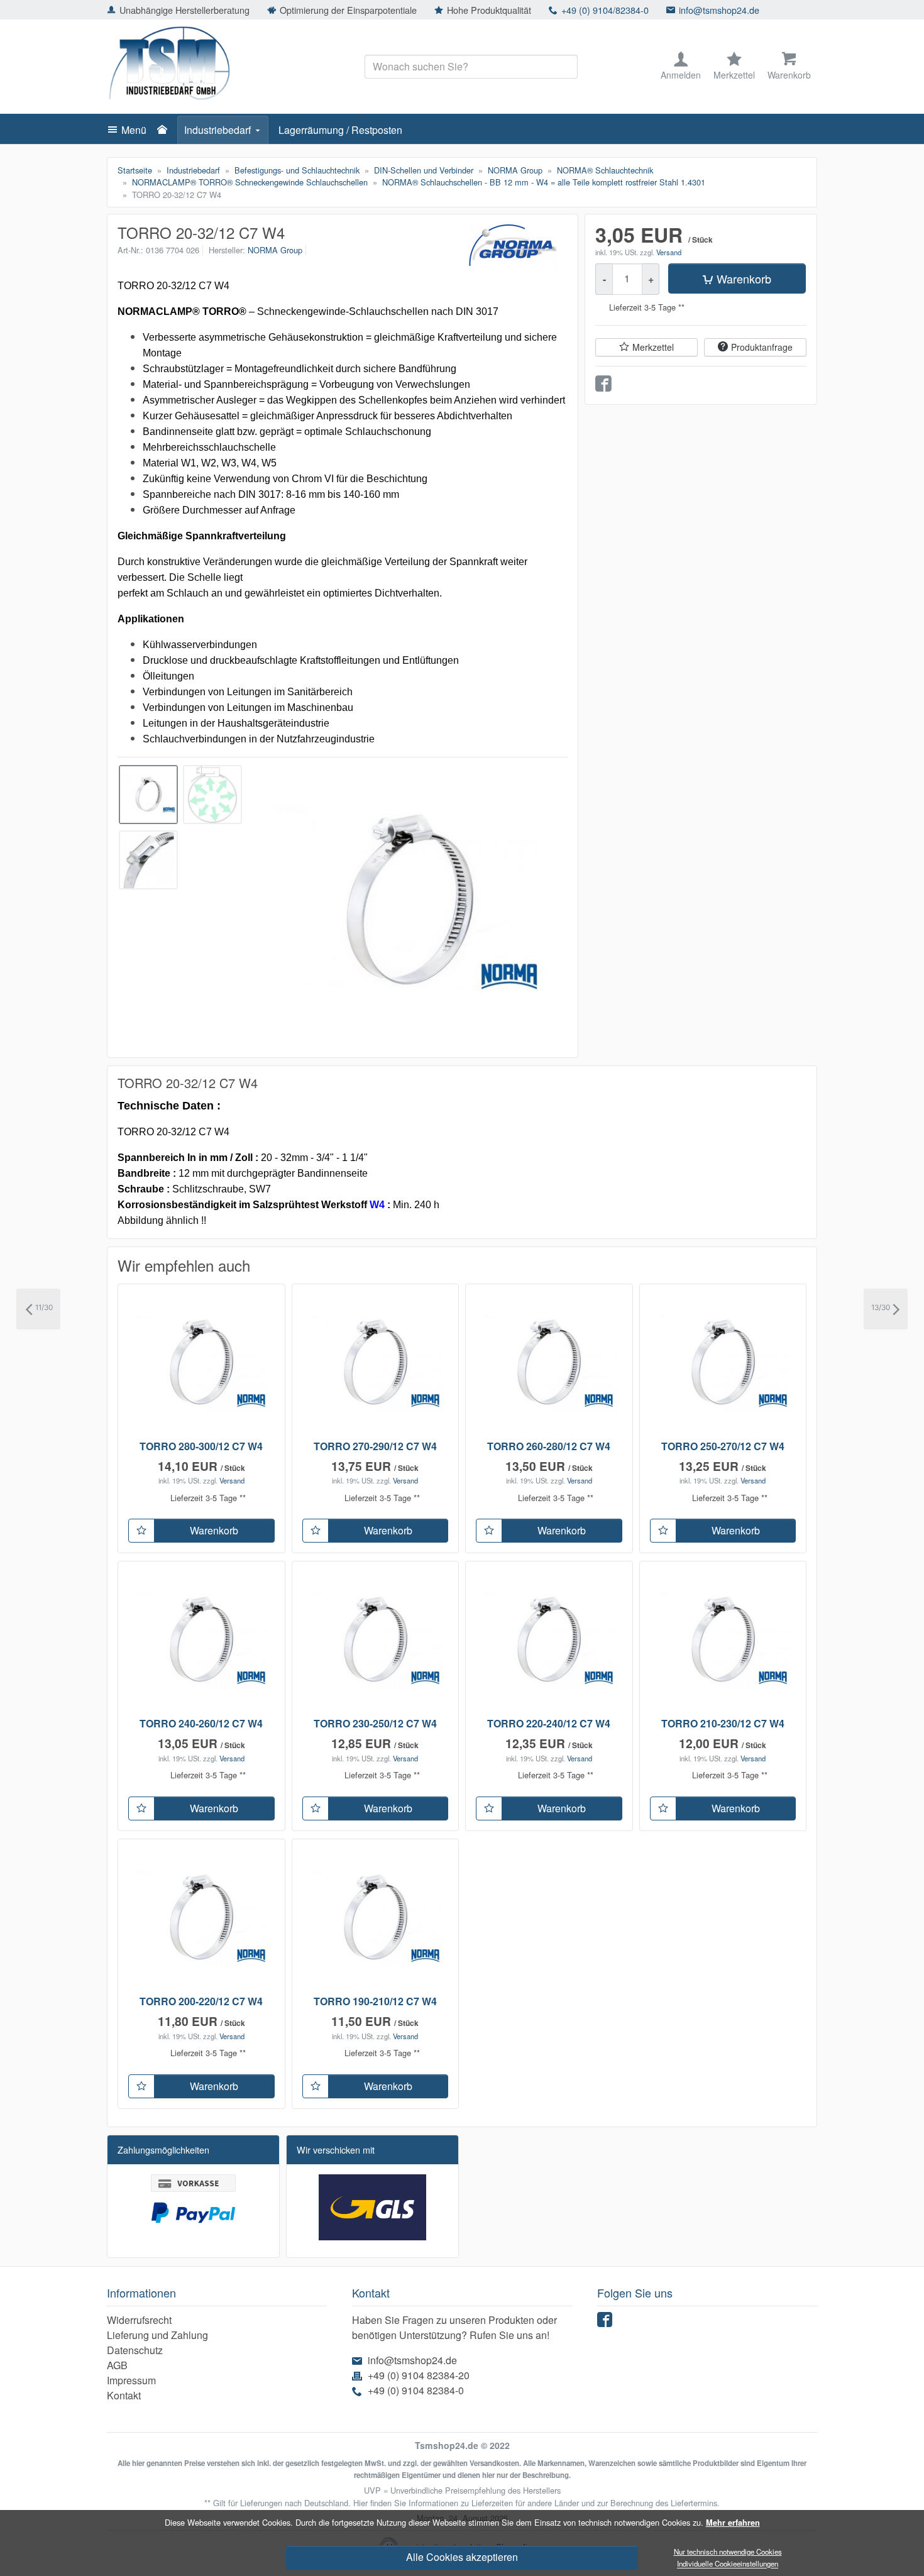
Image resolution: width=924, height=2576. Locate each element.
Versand (669, 252)
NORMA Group (275, 250)
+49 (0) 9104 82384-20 (419, 2375)
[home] (165, 130)
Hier (360, 2503)
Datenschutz (135, 2350)
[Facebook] (607, 2322)
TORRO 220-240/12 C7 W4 (549, 1723)
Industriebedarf (217, 130)
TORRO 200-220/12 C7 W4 (201, 2001)
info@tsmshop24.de (719, 10)
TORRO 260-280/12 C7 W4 (549, 1446)
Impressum (131, 2380)
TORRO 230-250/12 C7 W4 (375, 1723)
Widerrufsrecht (139, 2320)
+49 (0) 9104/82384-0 (605, 10)
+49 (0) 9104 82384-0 (416, 2390)
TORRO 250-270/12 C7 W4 (723, 1446)
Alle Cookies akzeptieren (462, 2557)
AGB (117, 2365)
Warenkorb (744, 278)
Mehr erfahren (733, 2523)
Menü (134, 130)
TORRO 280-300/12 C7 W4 (201, 1446)
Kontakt (124, 2395)
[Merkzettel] (141, 1531)
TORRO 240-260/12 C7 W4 (201, 1723)
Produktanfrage (762, 347)
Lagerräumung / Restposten (340, 130)
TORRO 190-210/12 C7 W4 (375, 2001)
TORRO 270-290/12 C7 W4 (375, 1446)
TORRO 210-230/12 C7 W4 (723, 1723)
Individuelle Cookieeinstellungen (728, 2564)
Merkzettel (653, 347)
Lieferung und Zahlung (157, 2335)
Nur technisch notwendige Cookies (728, 2551)
